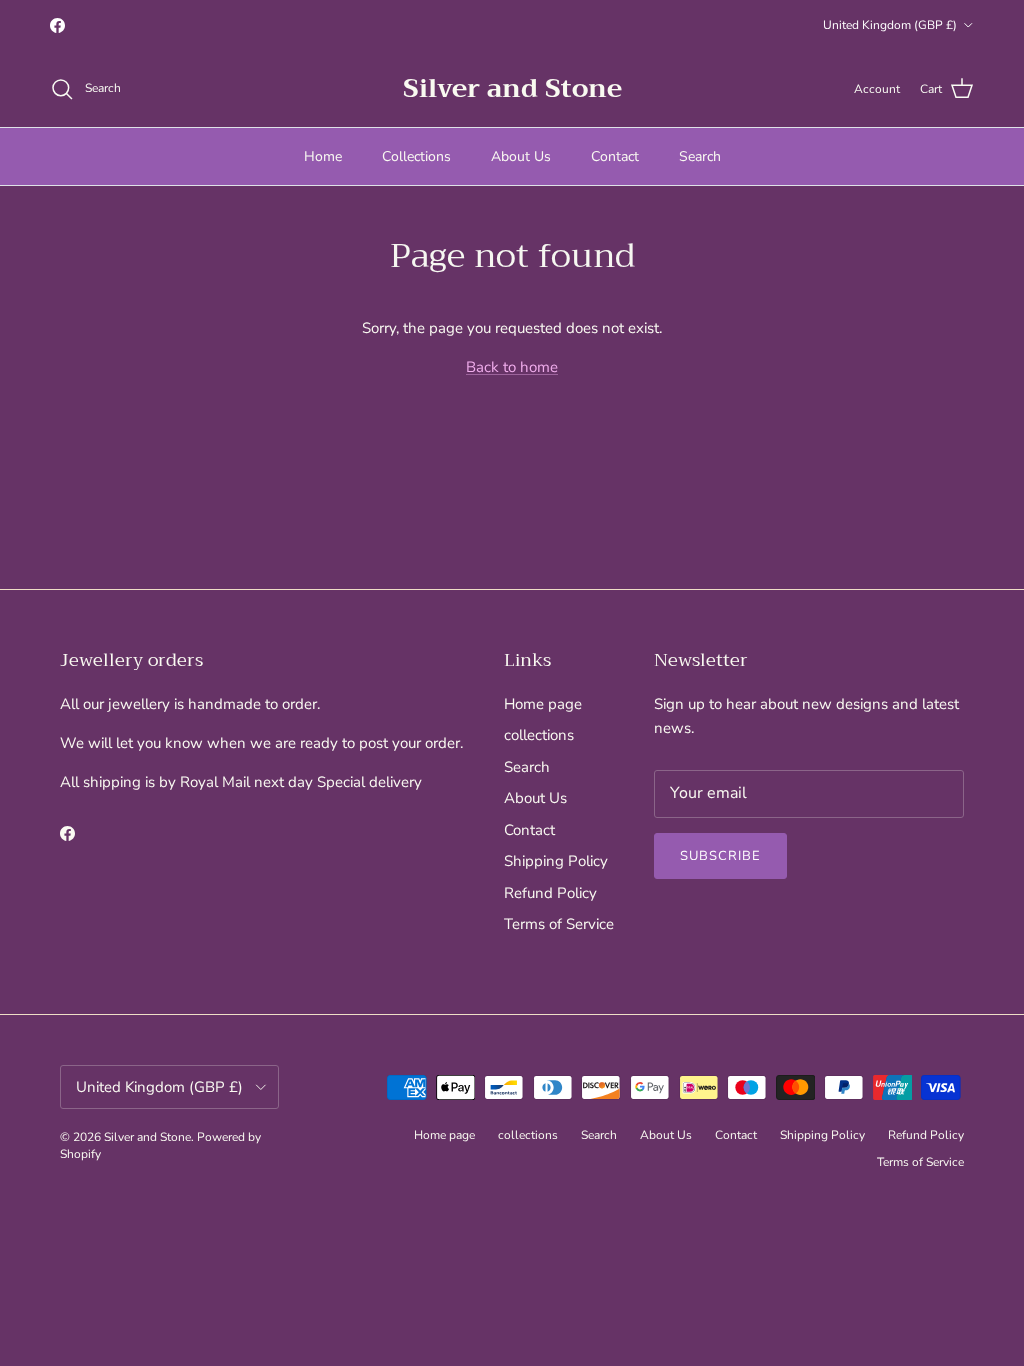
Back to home (512, 367)
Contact (615, 156)
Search (700, 156)
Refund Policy (550, 893)
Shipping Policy (556, 861)
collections (539, 735)
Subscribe (720, 856)
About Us (521, 156)
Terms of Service (559, 924)
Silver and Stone (147, 1137)
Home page (543, 704)
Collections (416, 156)
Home (323, 156)
